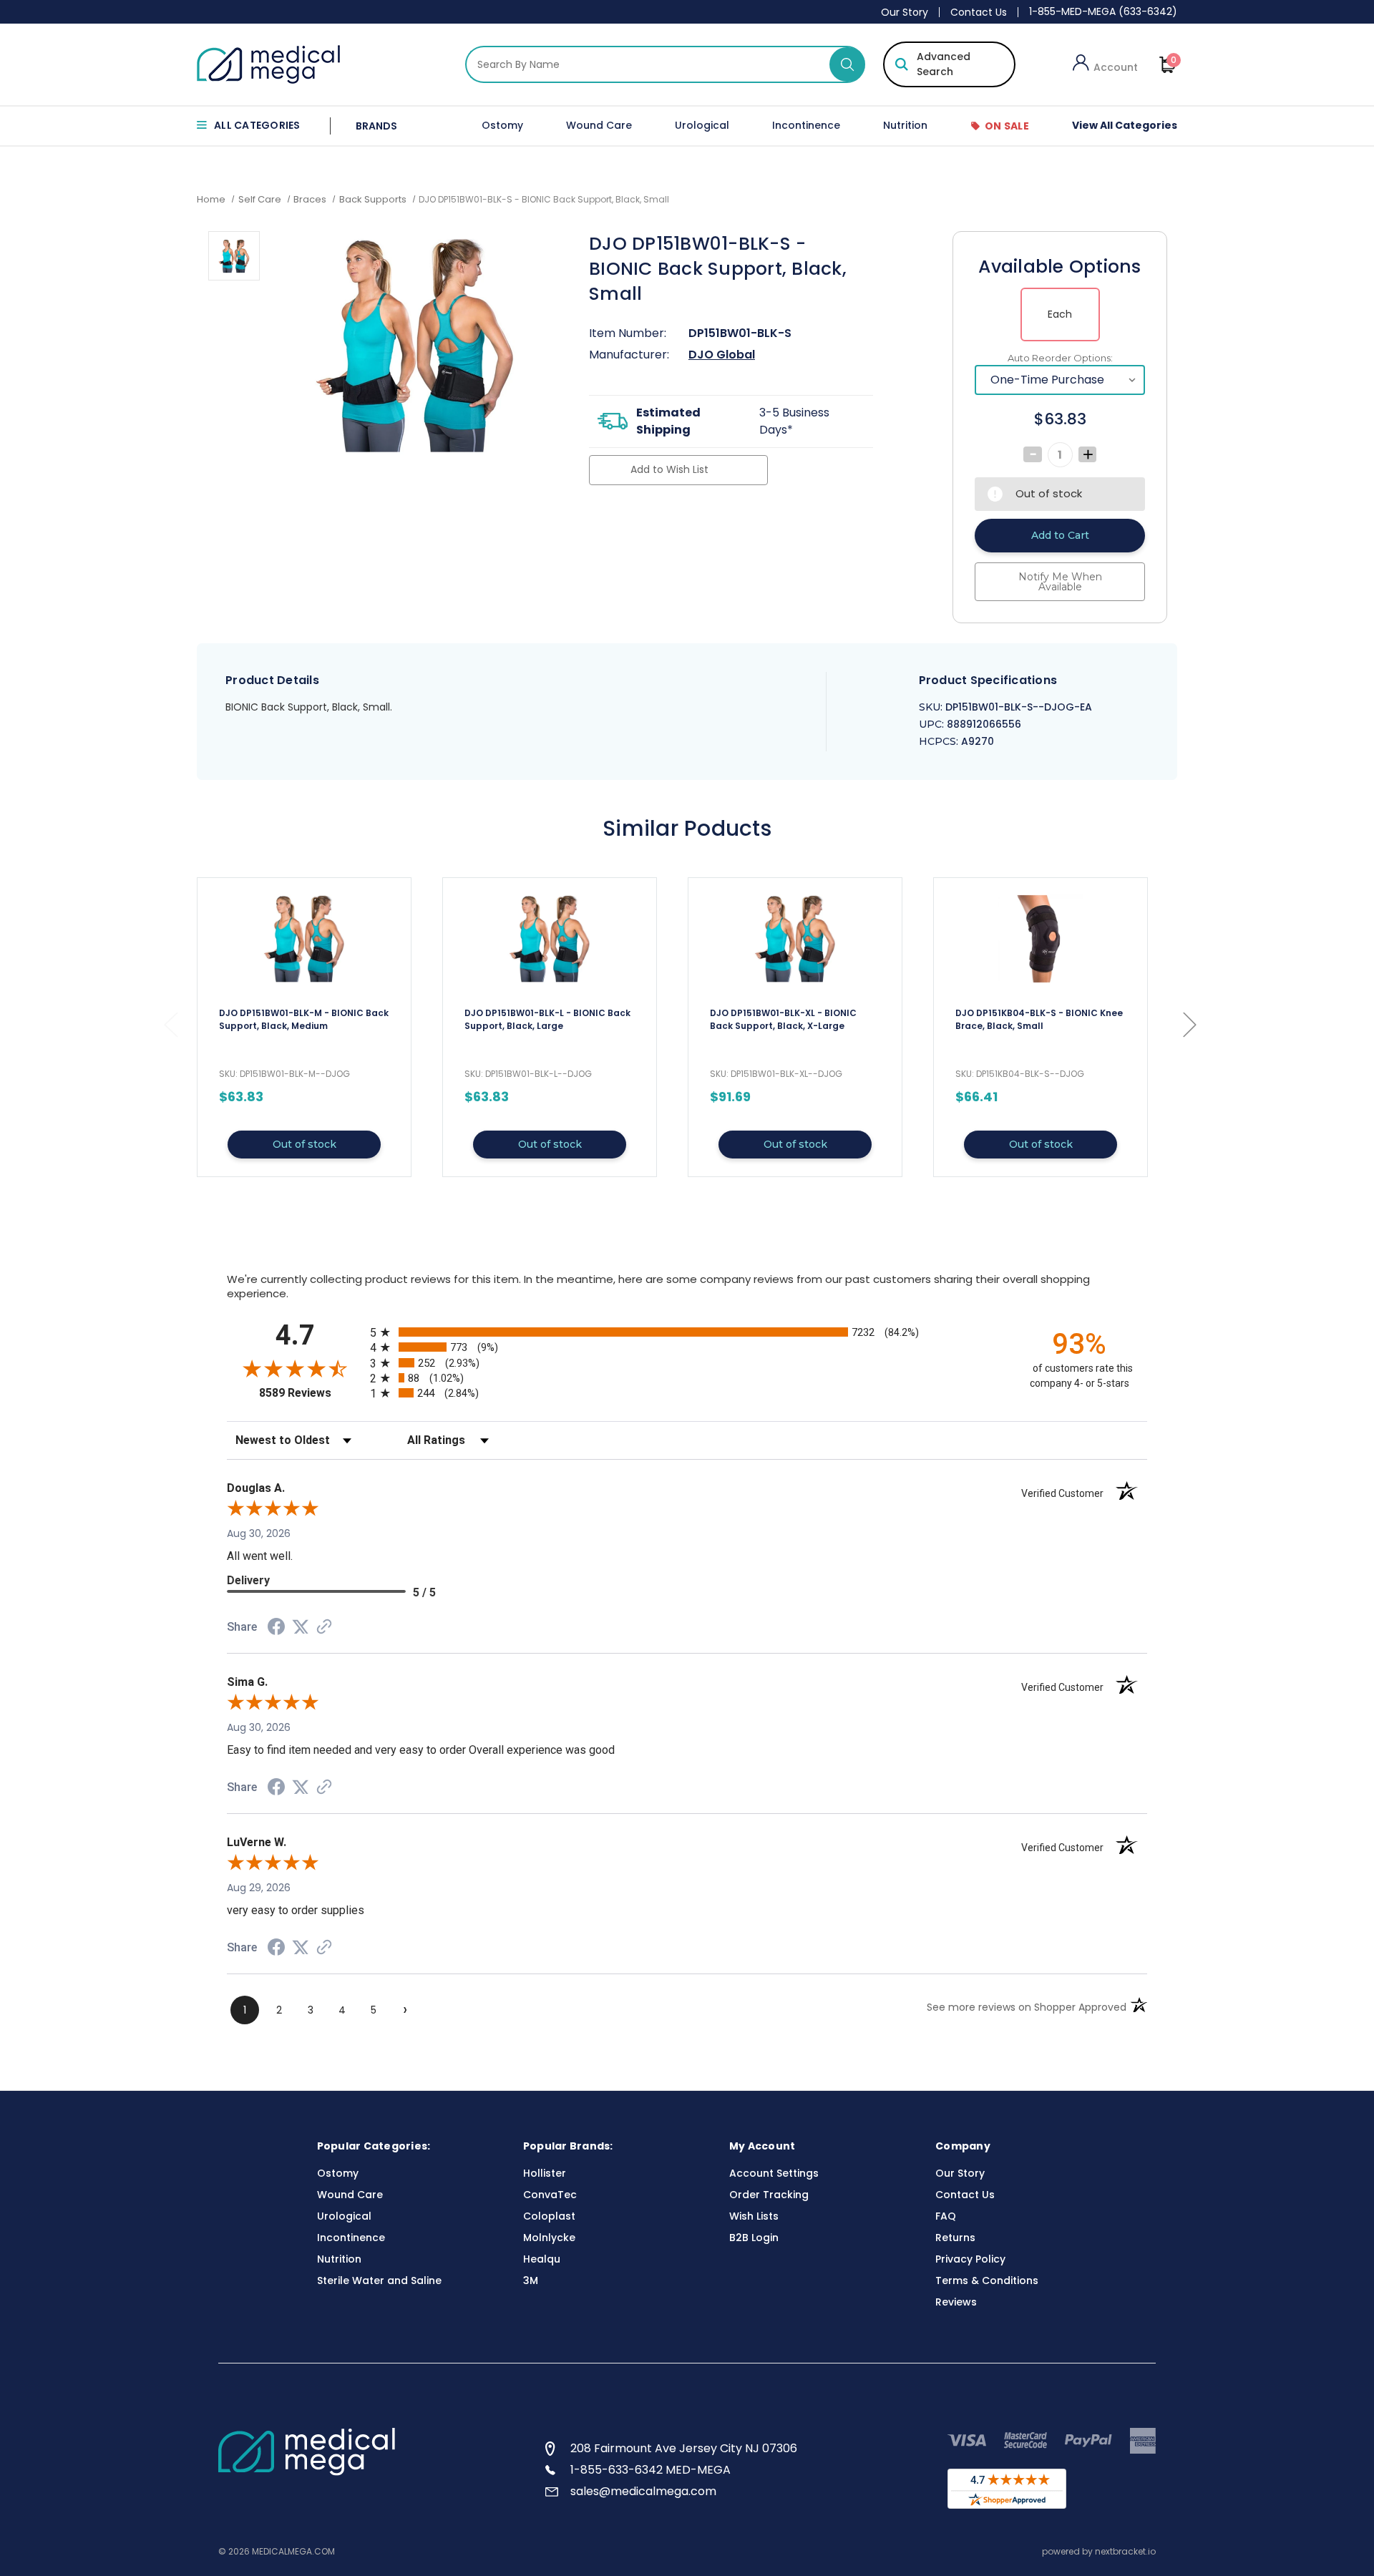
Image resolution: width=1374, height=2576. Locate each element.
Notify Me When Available (1060, 582)
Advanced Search (944, 64)
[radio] (687, 1332)
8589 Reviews (311, 1393)
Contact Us (979, 12)
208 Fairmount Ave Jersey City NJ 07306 (684, 2448)
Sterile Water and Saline (379, 2280)
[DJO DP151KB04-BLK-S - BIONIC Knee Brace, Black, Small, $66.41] (1041, 939)
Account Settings (774, 2173)
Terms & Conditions (987, 2280)
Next (1189, 1024)
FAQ (946, 2216)
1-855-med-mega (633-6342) (1103, 11)
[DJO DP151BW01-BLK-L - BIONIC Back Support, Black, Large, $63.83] (550, 939)
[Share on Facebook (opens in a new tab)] (276, 1629)
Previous (170, 1024)
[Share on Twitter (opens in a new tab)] (301, 1627)
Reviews (956, 2302)
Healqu (542, 2259)
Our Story (905, 12)
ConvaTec (550, 2195)
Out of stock (304, 1144)
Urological (702, 125)
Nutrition (905, 125)
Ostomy (502, 125)
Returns (955, 2238)
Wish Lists (754, 2216)
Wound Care (599, 125)
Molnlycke (549, 2238)
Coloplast (549, 2216)
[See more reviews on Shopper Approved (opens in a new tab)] (324, 1628)
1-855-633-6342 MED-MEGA (651, 2470)
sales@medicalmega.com (643, 2491)
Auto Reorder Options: (1060, 358)
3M (531, 2280)
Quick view (304, 1027)
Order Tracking (769, 2195)
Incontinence (806, 125)
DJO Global (722, 355)
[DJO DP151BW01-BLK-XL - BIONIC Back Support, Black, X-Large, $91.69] (795, 939)
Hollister (545, 2173)
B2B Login (754, 2238)
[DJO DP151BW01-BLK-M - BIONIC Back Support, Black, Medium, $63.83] (304, 939)
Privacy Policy (970, 2259)
